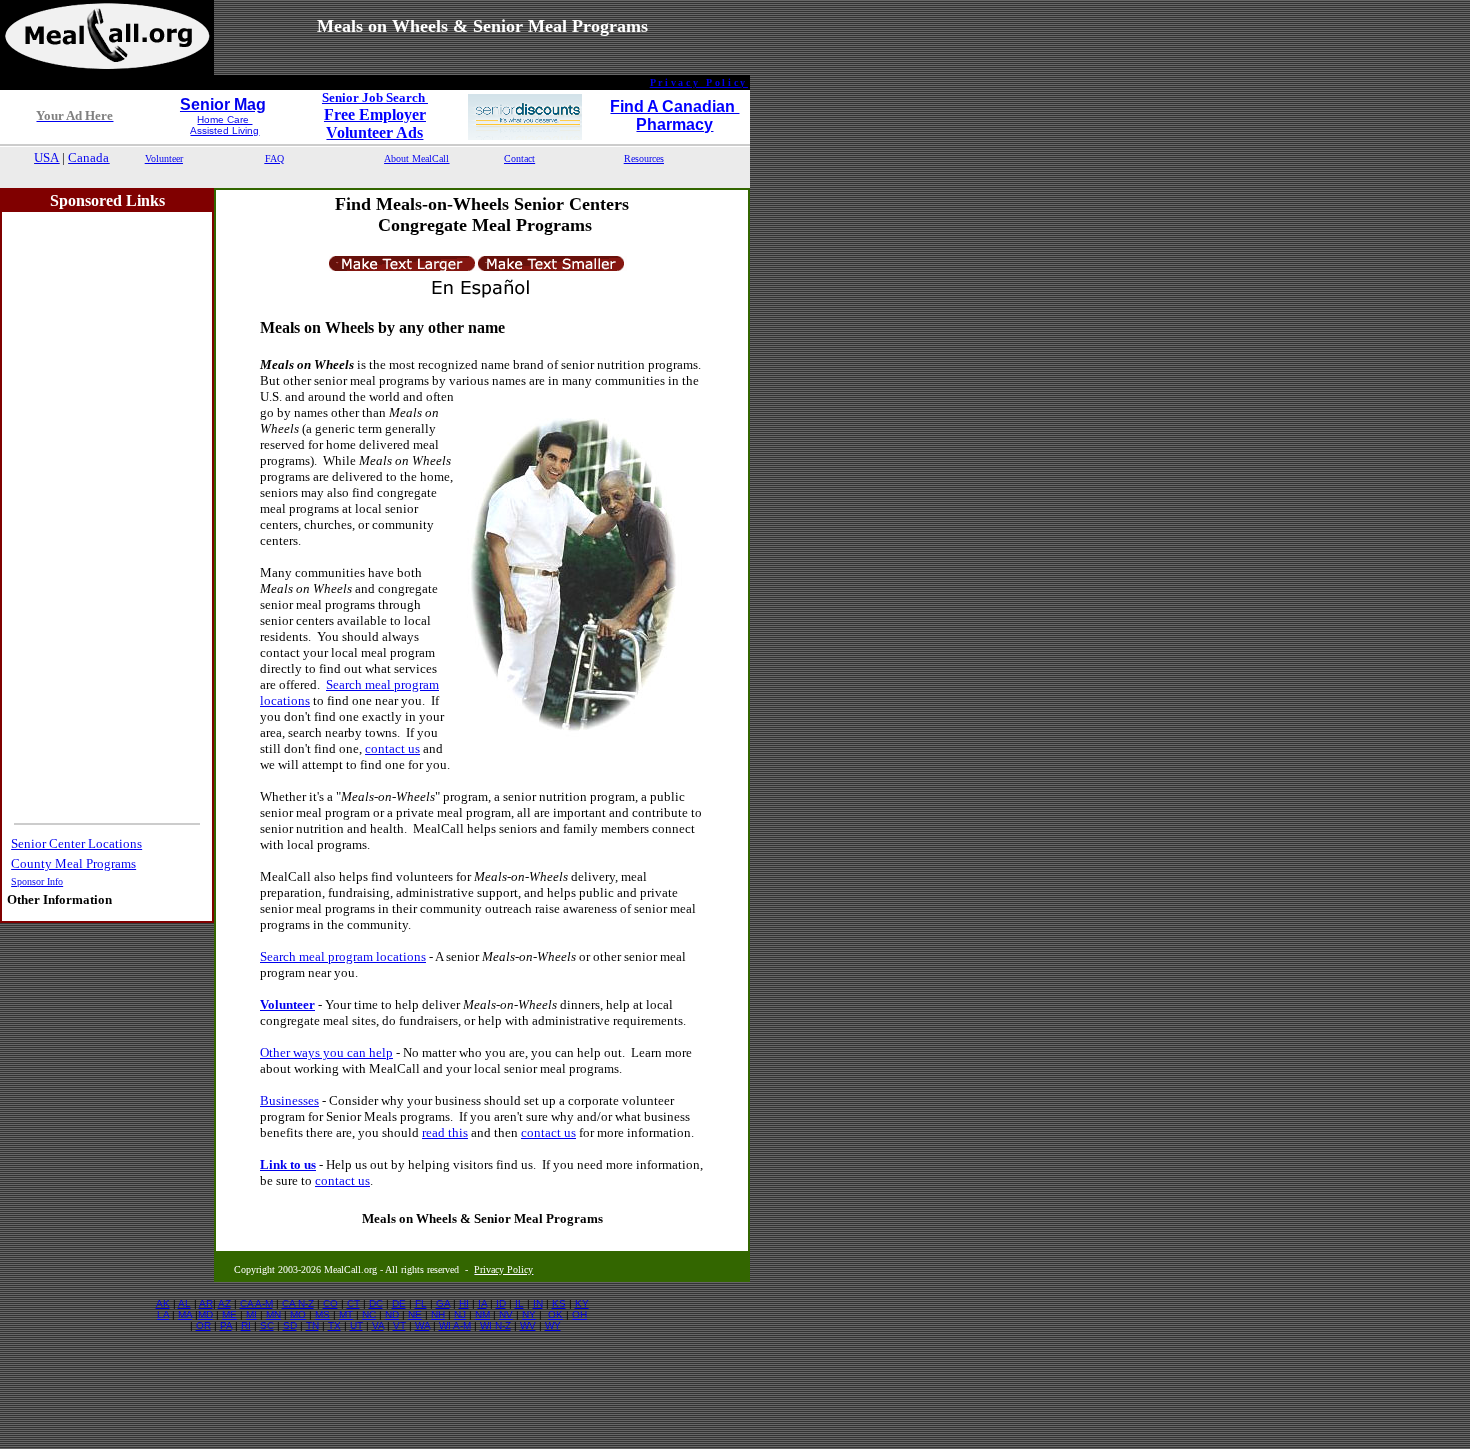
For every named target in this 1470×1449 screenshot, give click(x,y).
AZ (224, 1303)
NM (482, 1314)
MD (205, 1314)
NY (529, 1314)
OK (555, 1314)
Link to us (288, 1164)
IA (482, 1303)
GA (443, 1303)
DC (376, 1303)
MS (322, 1314)
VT (399, 1325)
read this (445, 1132)
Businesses (289, 1100)
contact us (392, 748)
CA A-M (256, 1303)
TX (334, 1325)
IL (519, 1303)
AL (184, 1303)
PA (226, 1325)
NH (438, 1314)
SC (267, 1325)
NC (369, 1314)
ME (229, 1314)
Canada (88, 157)
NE (415, 1314)
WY (553, 1325)
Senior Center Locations (76, 843)
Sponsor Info (37, 881)
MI (251, 1314)
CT (353, 1303)
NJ (460, 1314)
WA (422, 1325)
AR (206, 1303)
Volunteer (287, 1004)
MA (185, 1314)
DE (399, 1303)
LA (163, 1314)
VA (378, 1325)
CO (330, 1303)
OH (579, 1314)
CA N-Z (298, 1303)
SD (290, 1325)
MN (273, 1314)
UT (356, 1325)
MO (298, 1314)
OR (203, 1325)
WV (528, 1325)
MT (346, 1314)
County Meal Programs (73, 863)
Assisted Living (224, 130)
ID (501, 1303)
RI (246, 1325)
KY (582, 1303)
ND (392, 1314)
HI (464, 1303)
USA (46, 157)
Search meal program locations (343, 956)
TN (312, 1325)
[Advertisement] (375, 177)
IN (538, 1303)
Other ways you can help (326, 1052)
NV (506, 1314)
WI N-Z (495, 1325)
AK (163, 1303)
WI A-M (455, 1325)
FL (421, 1303)
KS (559, 1303)
